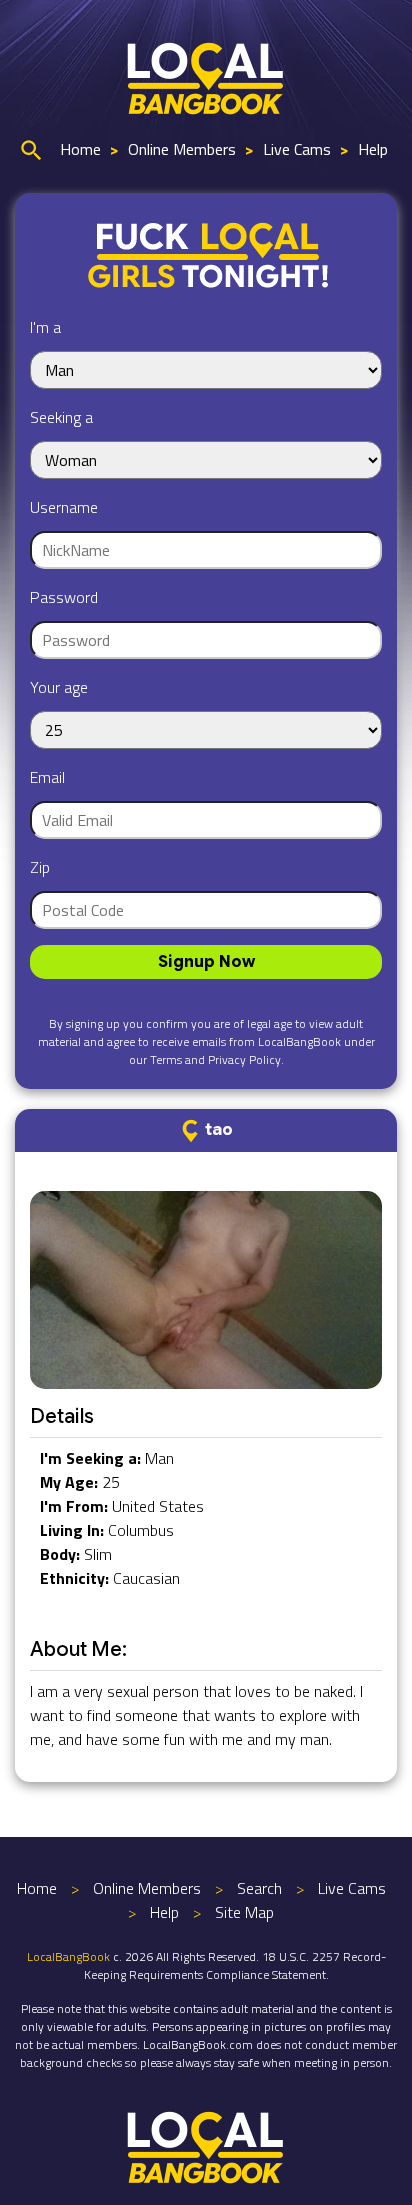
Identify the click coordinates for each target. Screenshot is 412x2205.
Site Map (244, 1912)
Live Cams (297, 149)
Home (80, 149)
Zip (40, 867)
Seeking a (61, 417)
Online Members (182, 149)
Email (47, 777)
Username (64, 507)
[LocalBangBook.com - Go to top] (206, 2145)
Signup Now (206, 962)
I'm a (45, 327)
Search (259, 1888)
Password (64, 597)
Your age (59, 687)
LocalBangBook (68, 1956)
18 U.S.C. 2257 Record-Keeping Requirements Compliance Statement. (235, 1965)
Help (373, 149)
